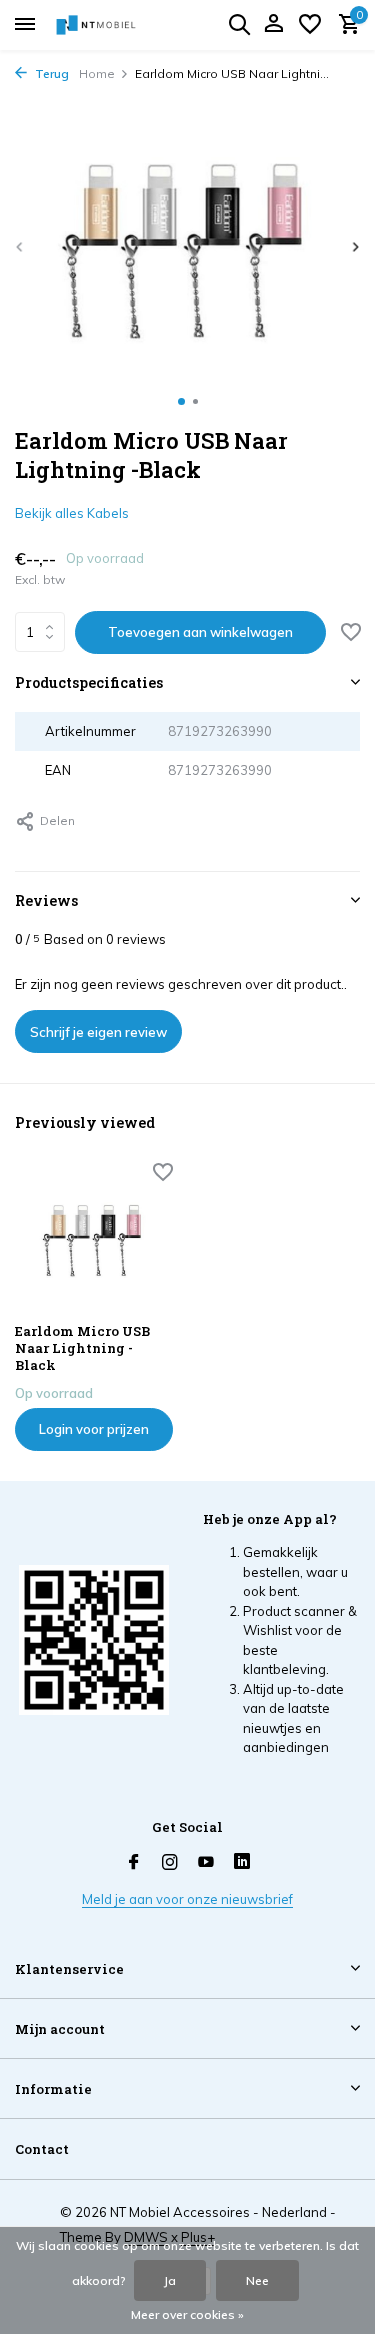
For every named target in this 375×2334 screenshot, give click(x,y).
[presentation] (20, 246)
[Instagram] (170, 1863)
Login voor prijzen (94, 1429)
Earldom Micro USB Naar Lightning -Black (82, 1348)
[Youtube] (206, 1863)
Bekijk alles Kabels (72, 513)
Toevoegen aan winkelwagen (200, 632)
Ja (170, 2280)
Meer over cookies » (187, 2314)
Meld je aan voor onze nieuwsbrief (187, 1899)
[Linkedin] (242, 1863)
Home (97, 73)
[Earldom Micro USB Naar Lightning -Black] (94, 1237)
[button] (181, 401)
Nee (257, 2280)
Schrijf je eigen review (98, 1032)
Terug (50, 73)
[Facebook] (134, 1863)
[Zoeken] (239, 24)
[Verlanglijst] (310, 25)
